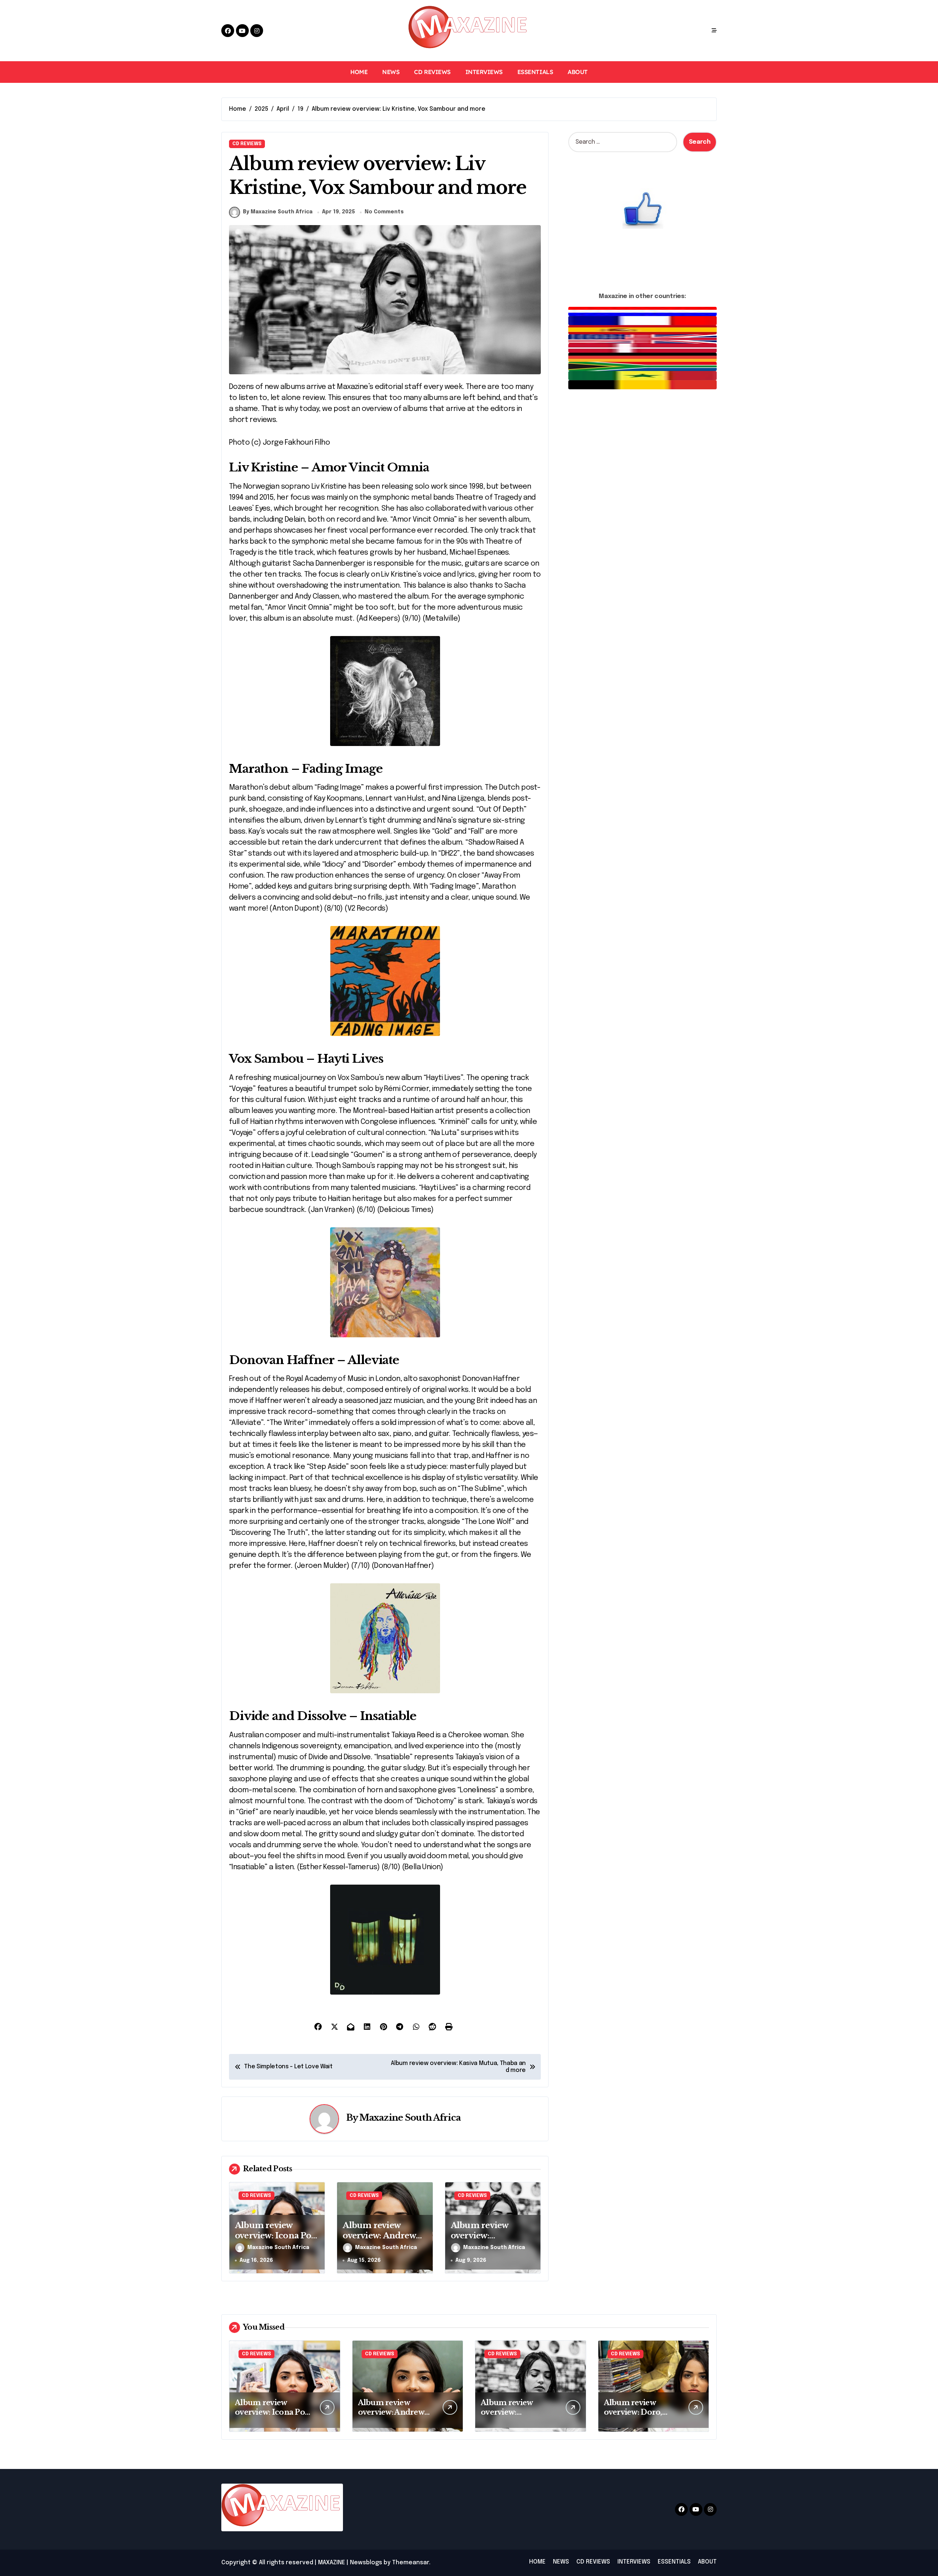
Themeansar (411, 2563)
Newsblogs (366, 2563)
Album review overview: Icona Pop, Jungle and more (277, 2236)
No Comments (384, 212)
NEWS (391, 72)
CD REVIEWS (432, 72)
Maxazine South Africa (410, 2118)
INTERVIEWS (484, 72)
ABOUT (578, 72)
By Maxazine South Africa (278, 212)
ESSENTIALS (535, 72)
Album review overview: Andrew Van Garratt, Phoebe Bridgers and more (384, 2241)
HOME (359, 72)
